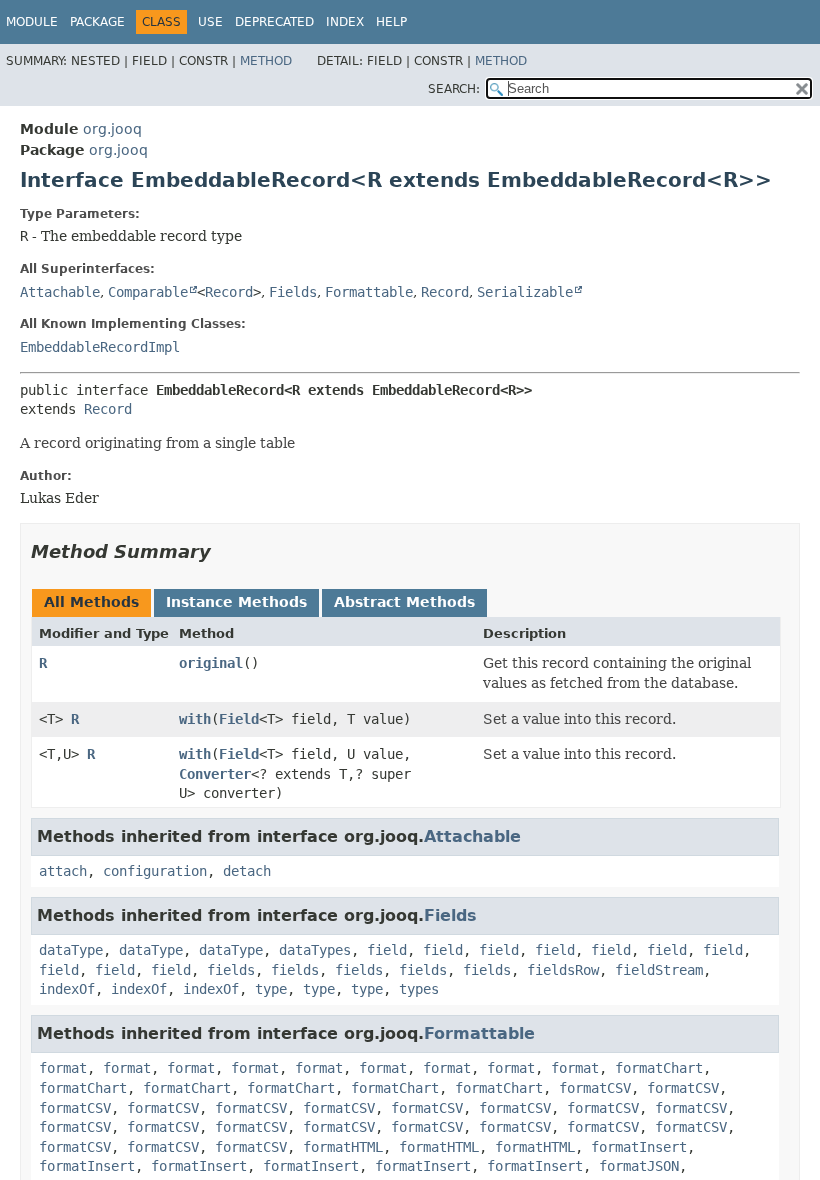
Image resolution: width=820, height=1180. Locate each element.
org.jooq (112, 129)
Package (97, 22)
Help (391, 22)
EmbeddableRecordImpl (100, 347)
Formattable (369, 292)
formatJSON (639, 1166)
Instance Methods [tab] (236, 602)
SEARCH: (454, 89)
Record (229, 292)
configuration (155, 871)
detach (247, 871)
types (419, 989)
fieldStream (659, 970)
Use (210, 22)
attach (63, 871)
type (271, 989)
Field (239, 719)
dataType (71, 950)
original (211, 663)
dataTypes (315, 950)
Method (266, 61)
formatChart (659, 1068)
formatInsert (639, 1147)
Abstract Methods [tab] (404, 602)
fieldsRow (563, 970)
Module (32, 22)
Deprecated (274, 22)
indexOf (67, 989)
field (387, 950)
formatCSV (595, 1088)
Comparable (148, 292)
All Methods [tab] (91, 602)
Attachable (60, 292)
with (195, 719)
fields (231, 970)
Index (345, 22)
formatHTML (343, 1147)
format (63, 1068)
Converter (215, 774)
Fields (293, 292)
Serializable (525, 292)
